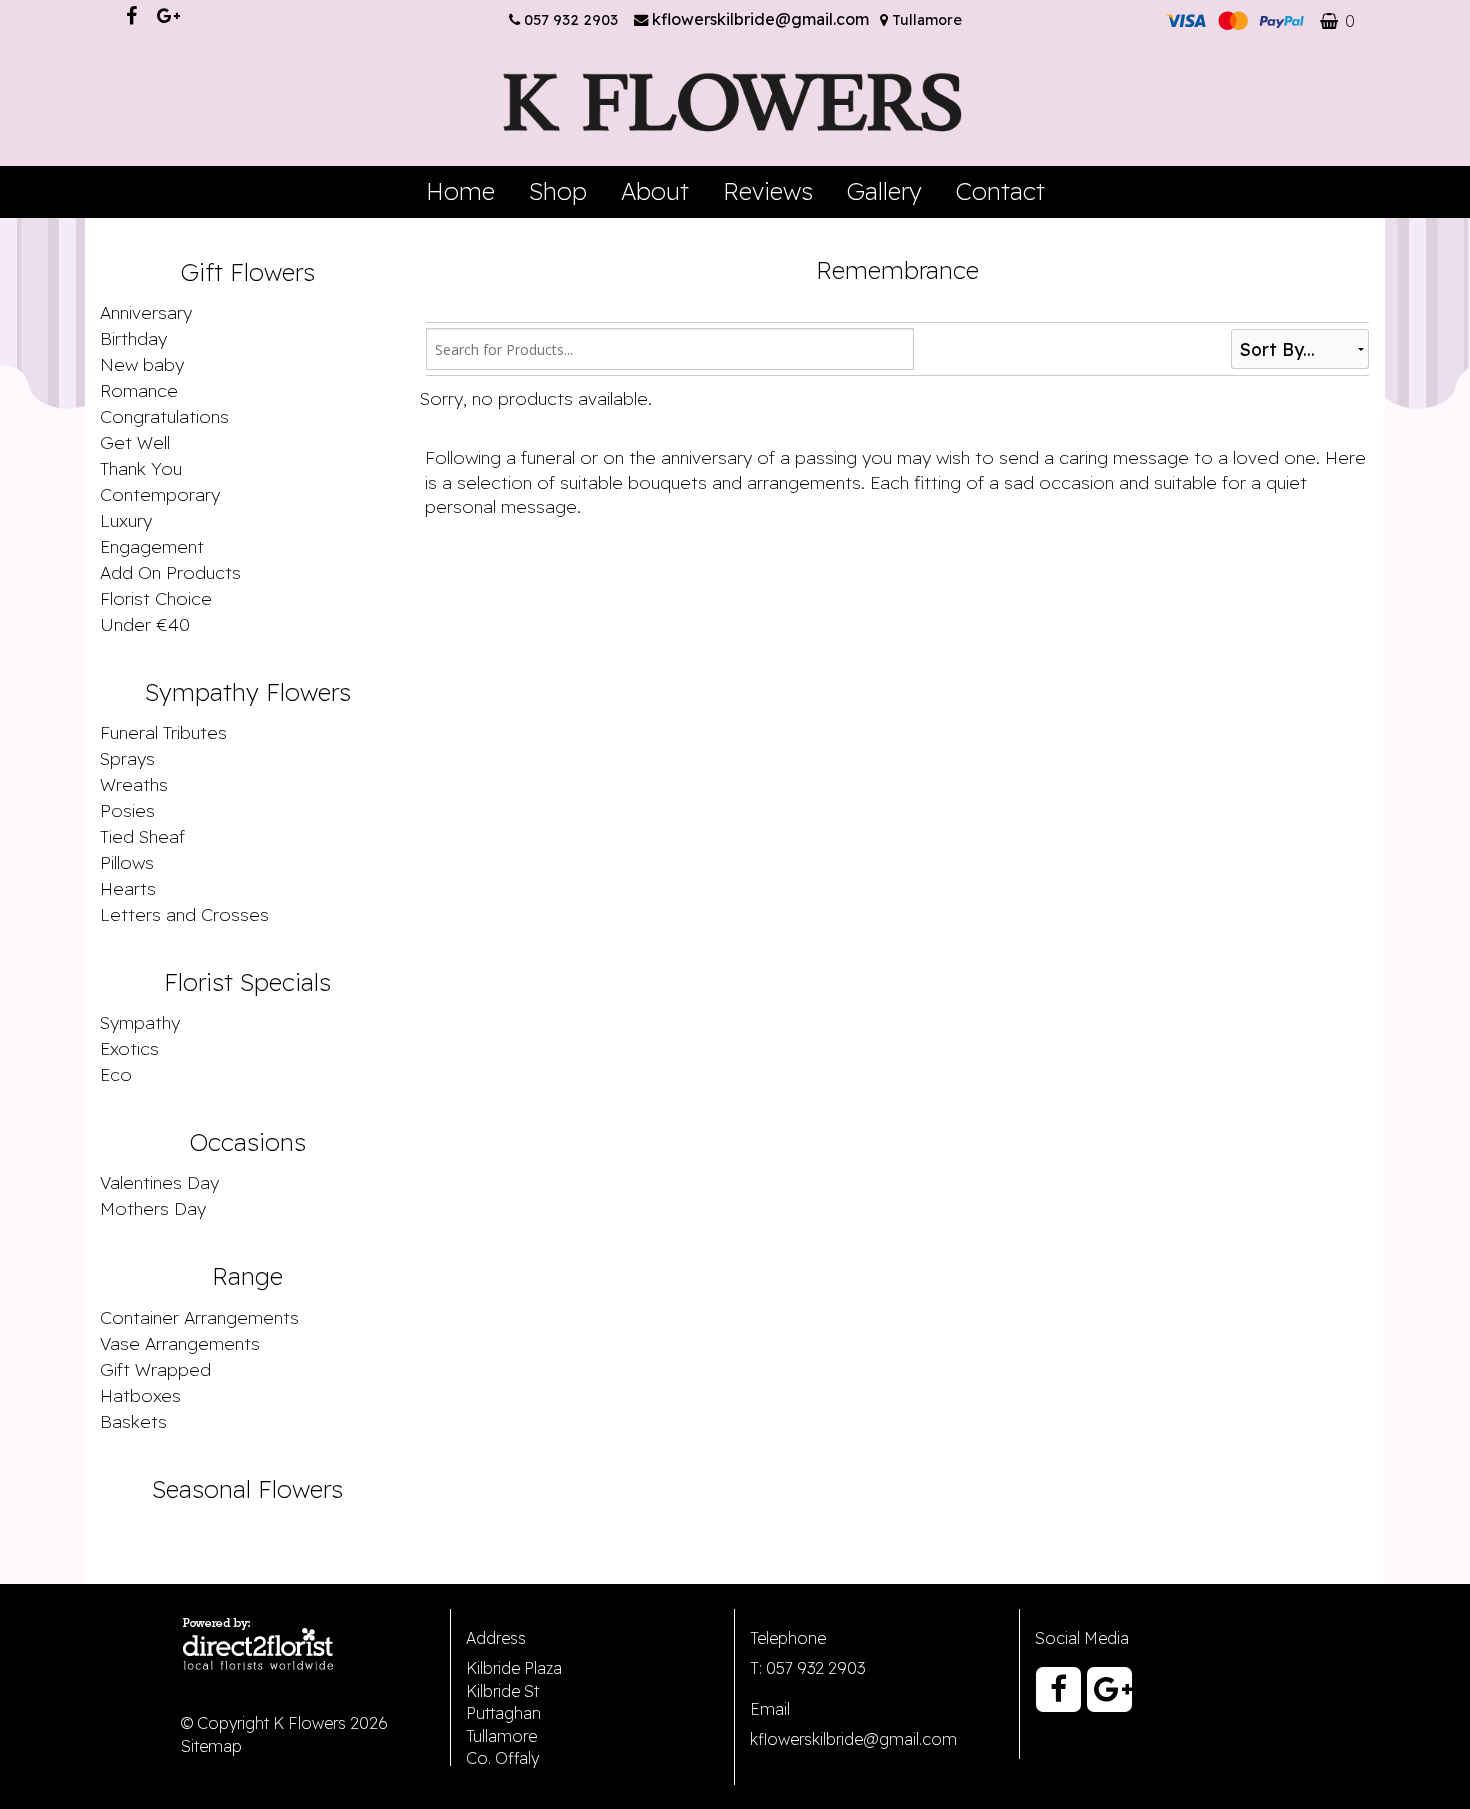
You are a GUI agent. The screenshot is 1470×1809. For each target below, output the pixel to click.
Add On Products (170, 572)
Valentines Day (159, 1182)
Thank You (141, 468)
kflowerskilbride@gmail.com (762, 19)
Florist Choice (156, 598)
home (460, 191)
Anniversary (146, 312)
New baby (142, 364)
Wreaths (134, 784)
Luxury (126, 520)
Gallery (884, 191)
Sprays (127, 758)
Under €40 (145, 624)
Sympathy (140, 1022)
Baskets (133, 1421)
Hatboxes (140, 1395)
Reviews (768, 191)
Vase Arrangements (180, 1343)
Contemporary (160, 494)
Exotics (129, 1048)
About (655, 191)
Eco (116, 1074)
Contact (1000, 191)
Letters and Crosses (184, 914)
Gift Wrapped (155, 1369)
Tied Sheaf (142, 836)
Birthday (133, 338)
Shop (558, 191)
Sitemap (211, 1746)
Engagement (152, 546)
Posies (127, 810)
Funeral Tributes (163, 732)
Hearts (128, 888)
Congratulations (164, 416)
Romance (139, 390)
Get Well (135, 442)
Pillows (127, 862)
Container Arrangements (199, 1317)
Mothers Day (153, 1208)
